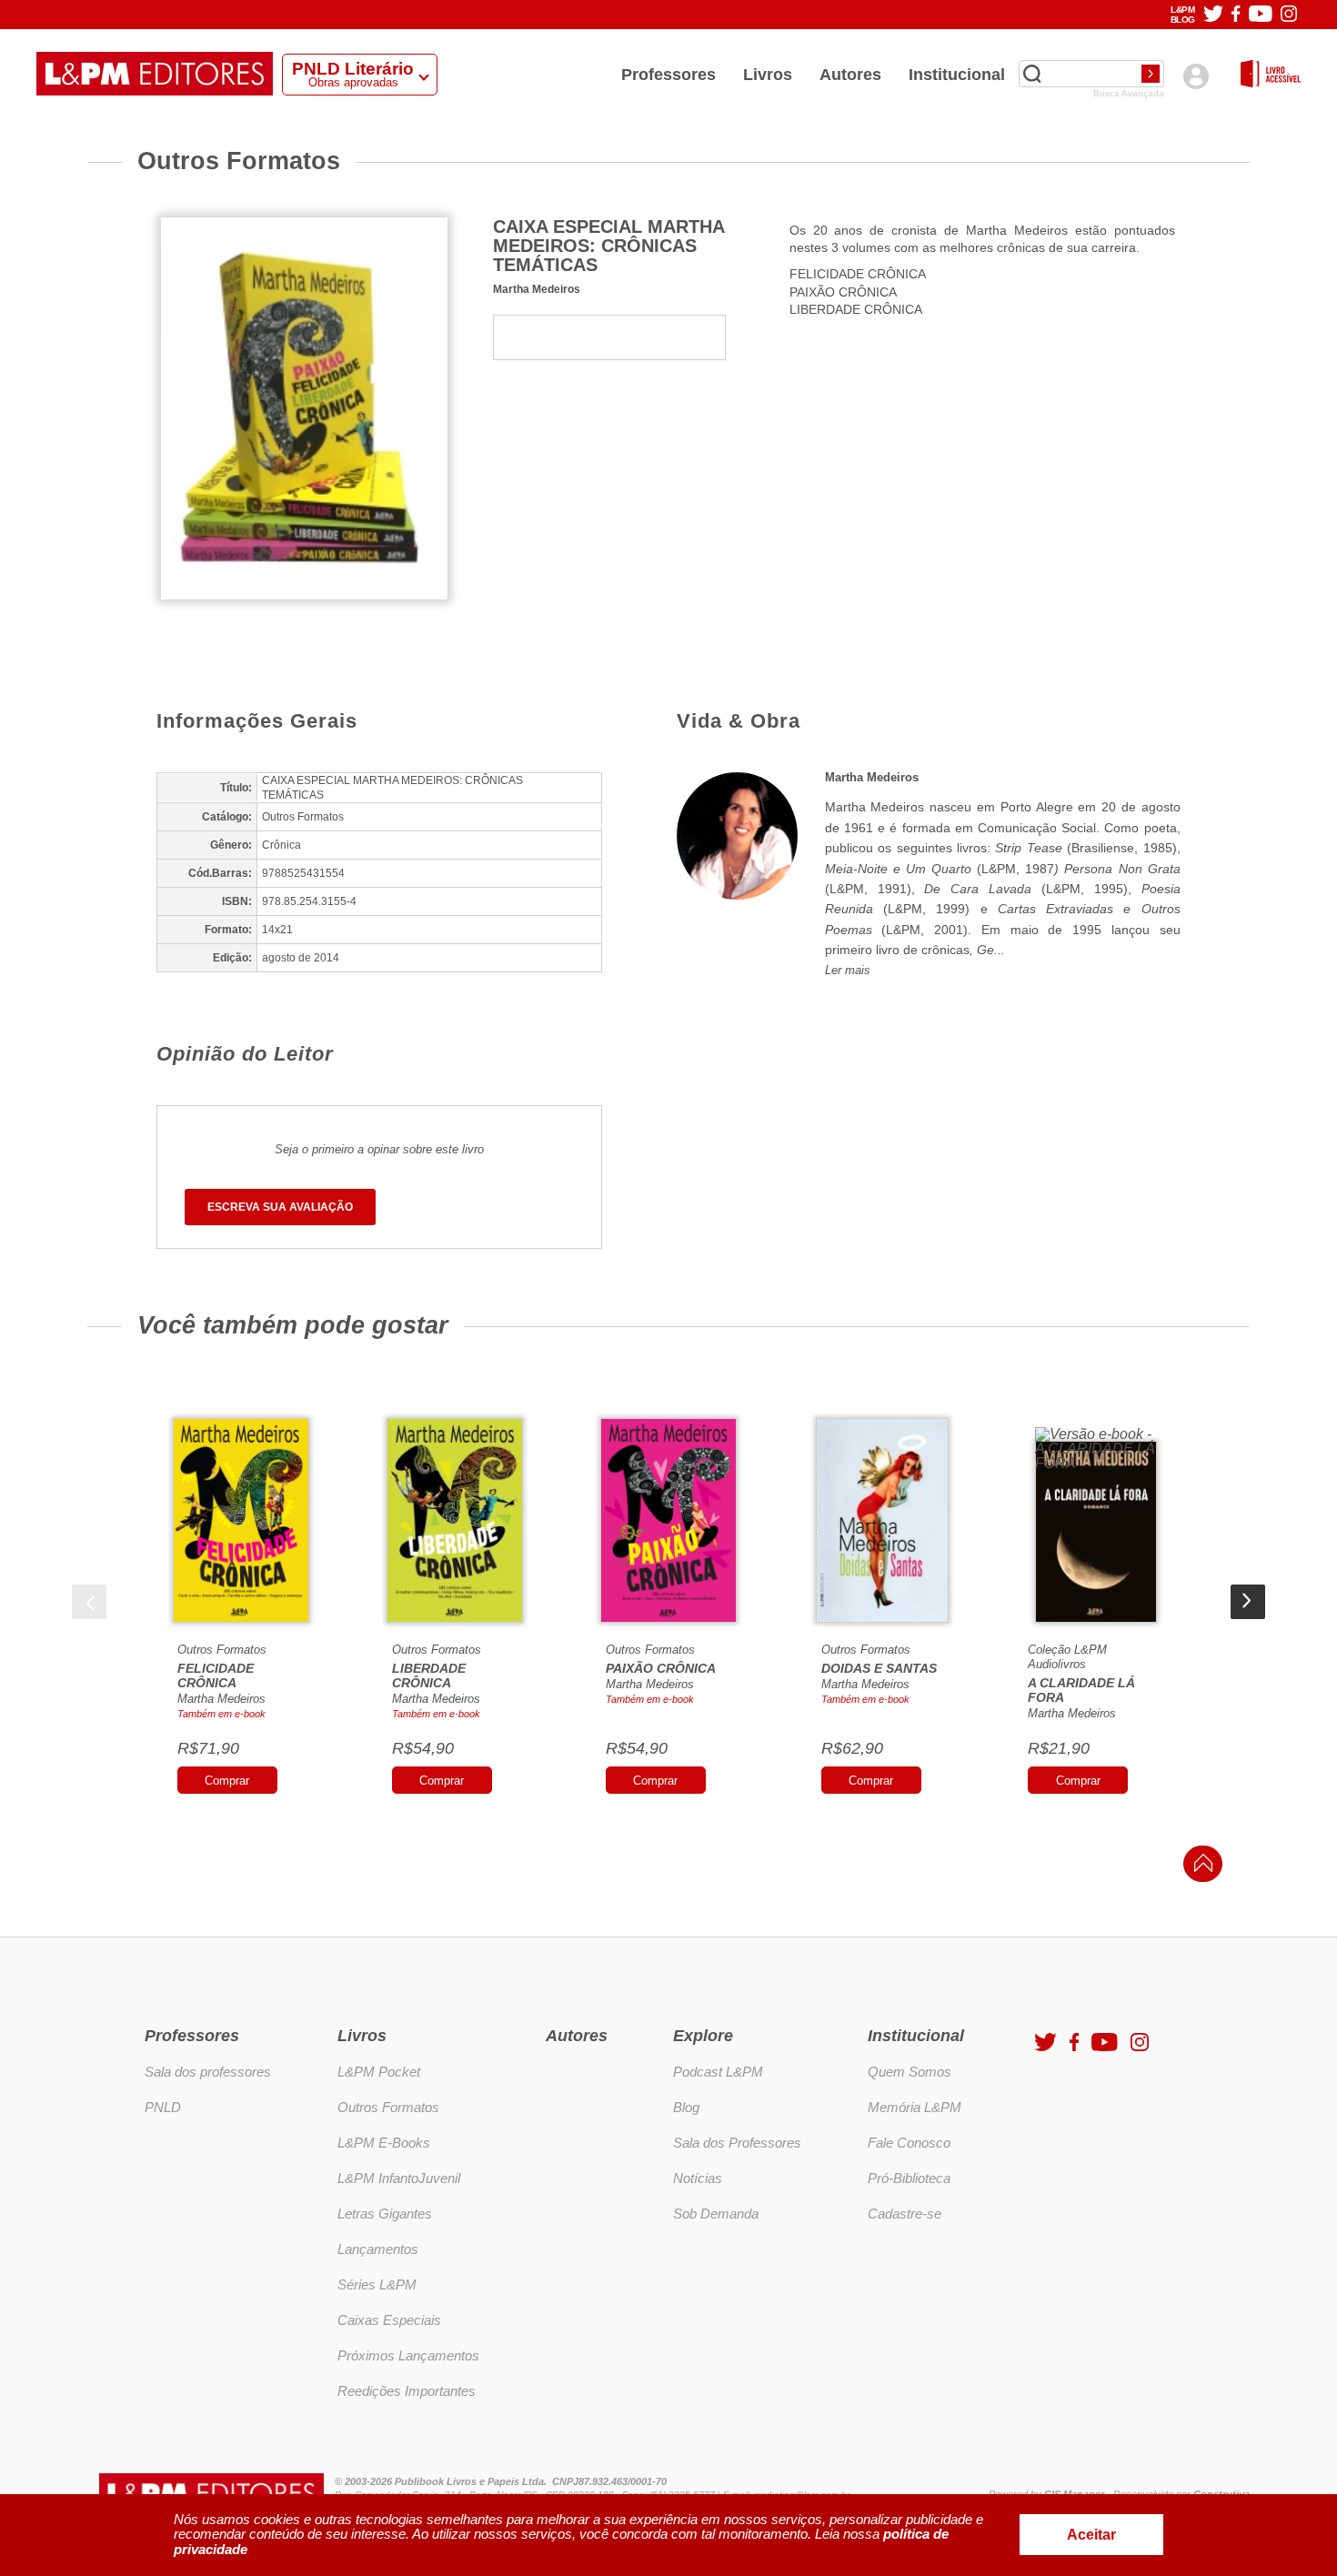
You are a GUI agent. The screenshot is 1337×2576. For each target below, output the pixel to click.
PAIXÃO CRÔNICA (843, 292)
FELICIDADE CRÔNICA (858, 274)
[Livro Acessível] (1271, 75)
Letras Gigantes (385, 2214)
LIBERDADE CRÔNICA (856, 309)
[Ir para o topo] (1199, 1869)
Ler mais (848, 970)
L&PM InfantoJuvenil (399, 2178)
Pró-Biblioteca (909, 2178)
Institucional (957, 75)
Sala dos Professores (737, 2143)
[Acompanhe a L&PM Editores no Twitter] (1213, 15)
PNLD (163, 2107)
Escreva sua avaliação (280, 1207)
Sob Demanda (716, 2214)
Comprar (227, 1781)
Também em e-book (221, 1714)
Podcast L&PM (718, 2072)
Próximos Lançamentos (408, 2355)
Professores (668, 75)
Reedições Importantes (407, 2391)
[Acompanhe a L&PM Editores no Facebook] (1236, 15)
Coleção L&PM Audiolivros (1067, 1657)
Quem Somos (910, 2072)
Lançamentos (378, 2249)
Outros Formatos (222, 1650)
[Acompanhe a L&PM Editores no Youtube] (1261, 15)
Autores (850, 75)
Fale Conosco (909, 2143)
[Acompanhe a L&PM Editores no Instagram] (1289, 15)
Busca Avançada (1129, 94)
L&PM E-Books (384, 2143)
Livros (768, 75)
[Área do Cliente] (1196, 76)
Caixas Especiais (389, 2320)
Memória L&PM (915, 2107)
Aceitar (1091, 2535)
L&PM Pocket (379, 2072)
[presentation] (89, 1602)
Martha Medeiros (537, 289)
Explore (703, 2036)
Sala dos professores (208, 2072)
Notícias (698, 2178)
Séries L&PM (377, 2284)
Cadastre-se (905, 2214)
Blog (686, 2107)
